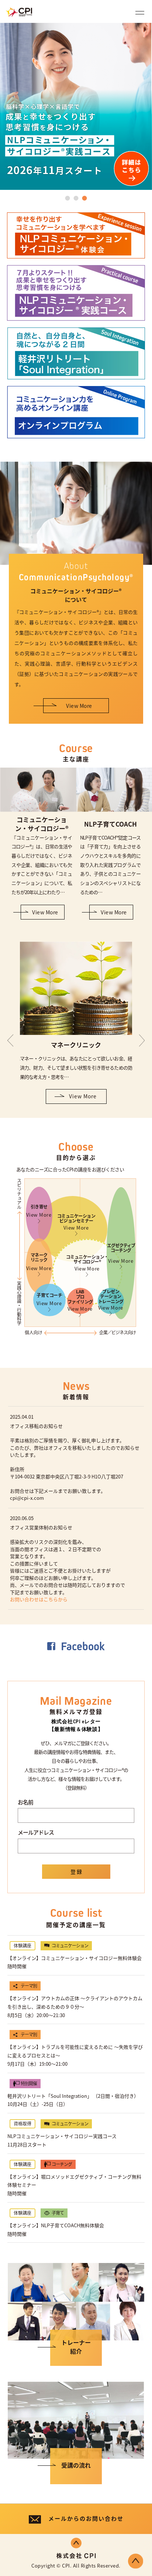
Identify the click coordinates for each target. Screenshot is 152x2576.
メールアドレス (36, 1832)
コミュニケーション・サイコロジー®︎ (87, 1263)
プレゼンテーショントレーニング (111, 1300)
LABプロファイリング (80, 1300)
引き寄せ (39, 1211)
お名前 (25, 1802)
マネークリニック (39, 1262)
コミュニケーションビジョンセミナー (76, 1222)
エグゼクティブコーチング (121, 1253)
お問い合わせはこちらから (39, 1599)
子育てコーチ (49, 1299)
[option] (76, 106)
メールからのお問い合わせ (86, 2518)
